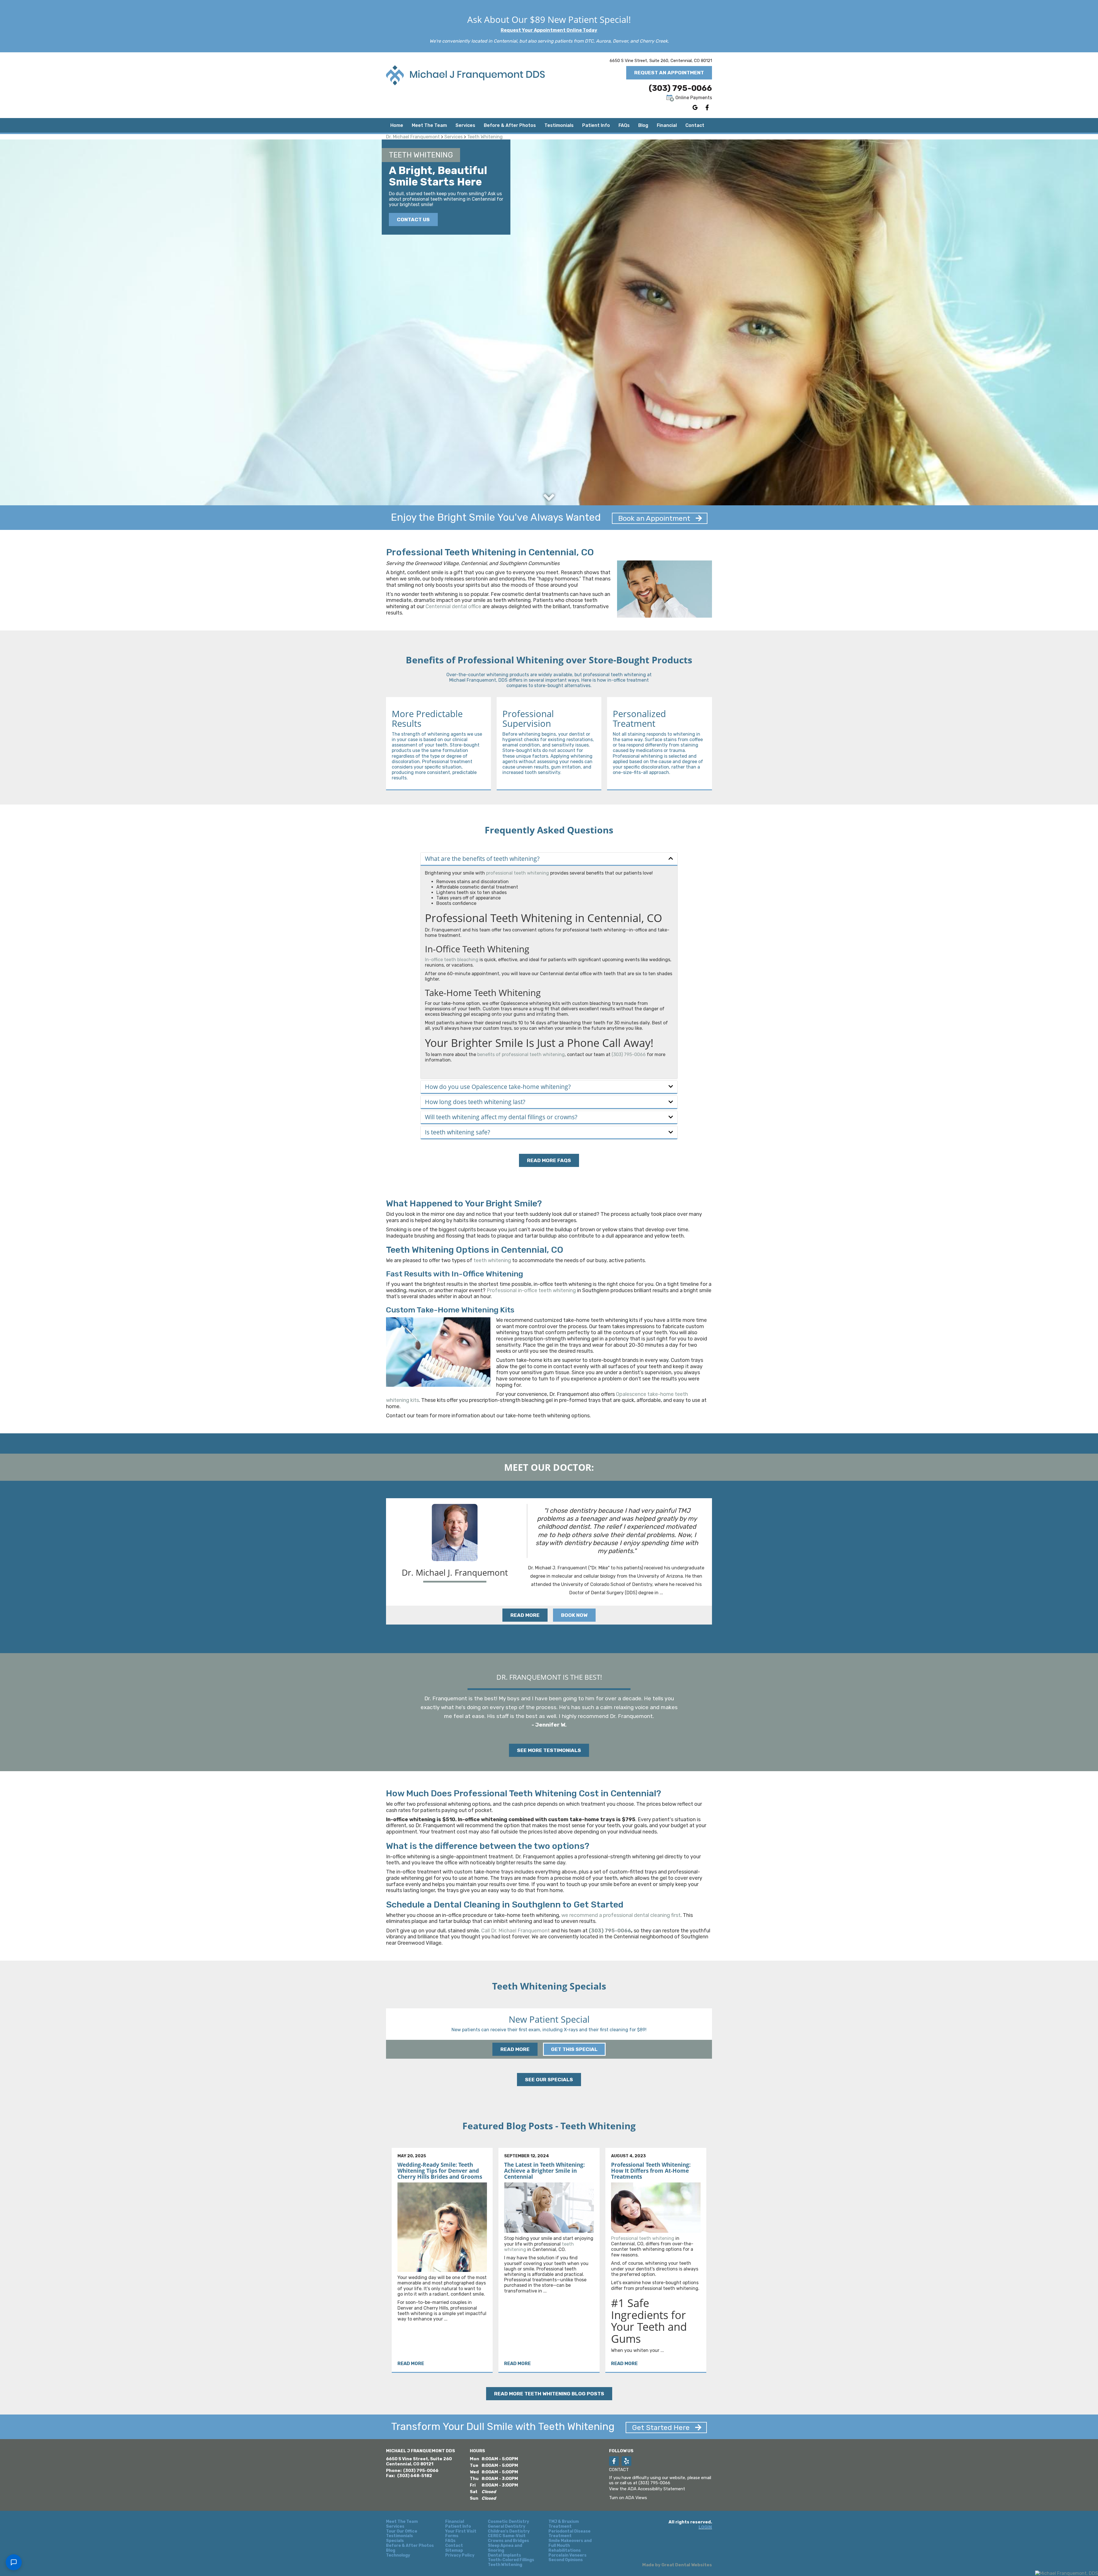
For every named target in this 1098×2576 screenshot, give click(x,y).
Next (725, 2029)
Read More (525, 1615)
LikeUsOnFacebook (614, 2461)
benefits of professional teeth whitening (521, 1054)
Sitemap (454, 2551)
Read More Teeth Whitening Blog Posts (549, 2394)
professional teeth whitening (518, 873)
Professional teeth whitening (643, 2238)
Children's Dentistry (509, 2531)
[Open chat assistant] (14, 2562)
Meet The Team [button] (429, 125)
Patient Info (458, 2527)
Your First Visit (461, 2531)
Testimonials (559, 125)
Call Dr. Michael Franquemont (516, 1931)
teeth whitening (492, 1260)
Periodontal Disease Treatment (569, 2534)
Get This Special (574, 2049)
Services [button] (465, 125)
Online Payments (693, 98)
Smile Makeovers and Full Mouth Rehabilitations (570, 2546)
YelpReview (626, 2461)
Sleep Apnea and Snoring (505, 2548)
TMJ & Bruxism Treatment (564, 2524)
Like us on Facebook (707, 107)
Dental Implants (504, 2555)
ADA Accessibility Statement (656, 2489)
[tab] (549, 859)
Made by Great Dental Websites (677, 2565)
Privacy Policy (460, 2555)
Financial (667, 125)
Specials (395, 2541)
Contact (695, 125)
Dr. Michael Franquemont (413, 137)
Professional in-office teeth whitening (531, 1290)
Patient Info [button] (596, 125)
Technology (398, 2555)
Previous (373, 2029)
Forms (452, 2536)
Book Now (574, 1615)
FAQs (450, 2541)
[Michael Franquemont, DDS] (1067, 2573)
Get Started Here (662, 2428)
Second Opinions (566, 2560)
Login (705, 2527)
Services (453, 137)
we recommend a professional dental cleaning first (620, 1915)
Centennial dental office (453, 606)
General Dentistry (507, 2527)
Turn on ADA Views (628, 2498)
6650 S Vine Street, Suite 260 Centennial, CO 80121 (419, 2461)
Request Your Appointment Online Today (549, 30)
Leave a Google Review (695, 107)
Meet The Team (402, 2522)
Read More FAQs (549, 1160)
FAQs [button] (624, 125)
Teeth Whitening (485, 137)
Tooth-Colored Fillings (511, 2560)
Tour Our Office (402, 2531)
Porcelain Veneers (567, 2555)
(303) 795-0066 (680, 88)
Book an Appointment (655, 518)
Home (397, 125)
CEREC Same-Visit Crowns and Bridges (508, 2538)
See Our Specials (549, 2080)
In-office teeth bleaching (452, 960)
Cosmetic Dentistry (508, 2522)
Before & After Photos (510, 125)
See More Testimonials (549, 1750)
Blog (643, 125)
